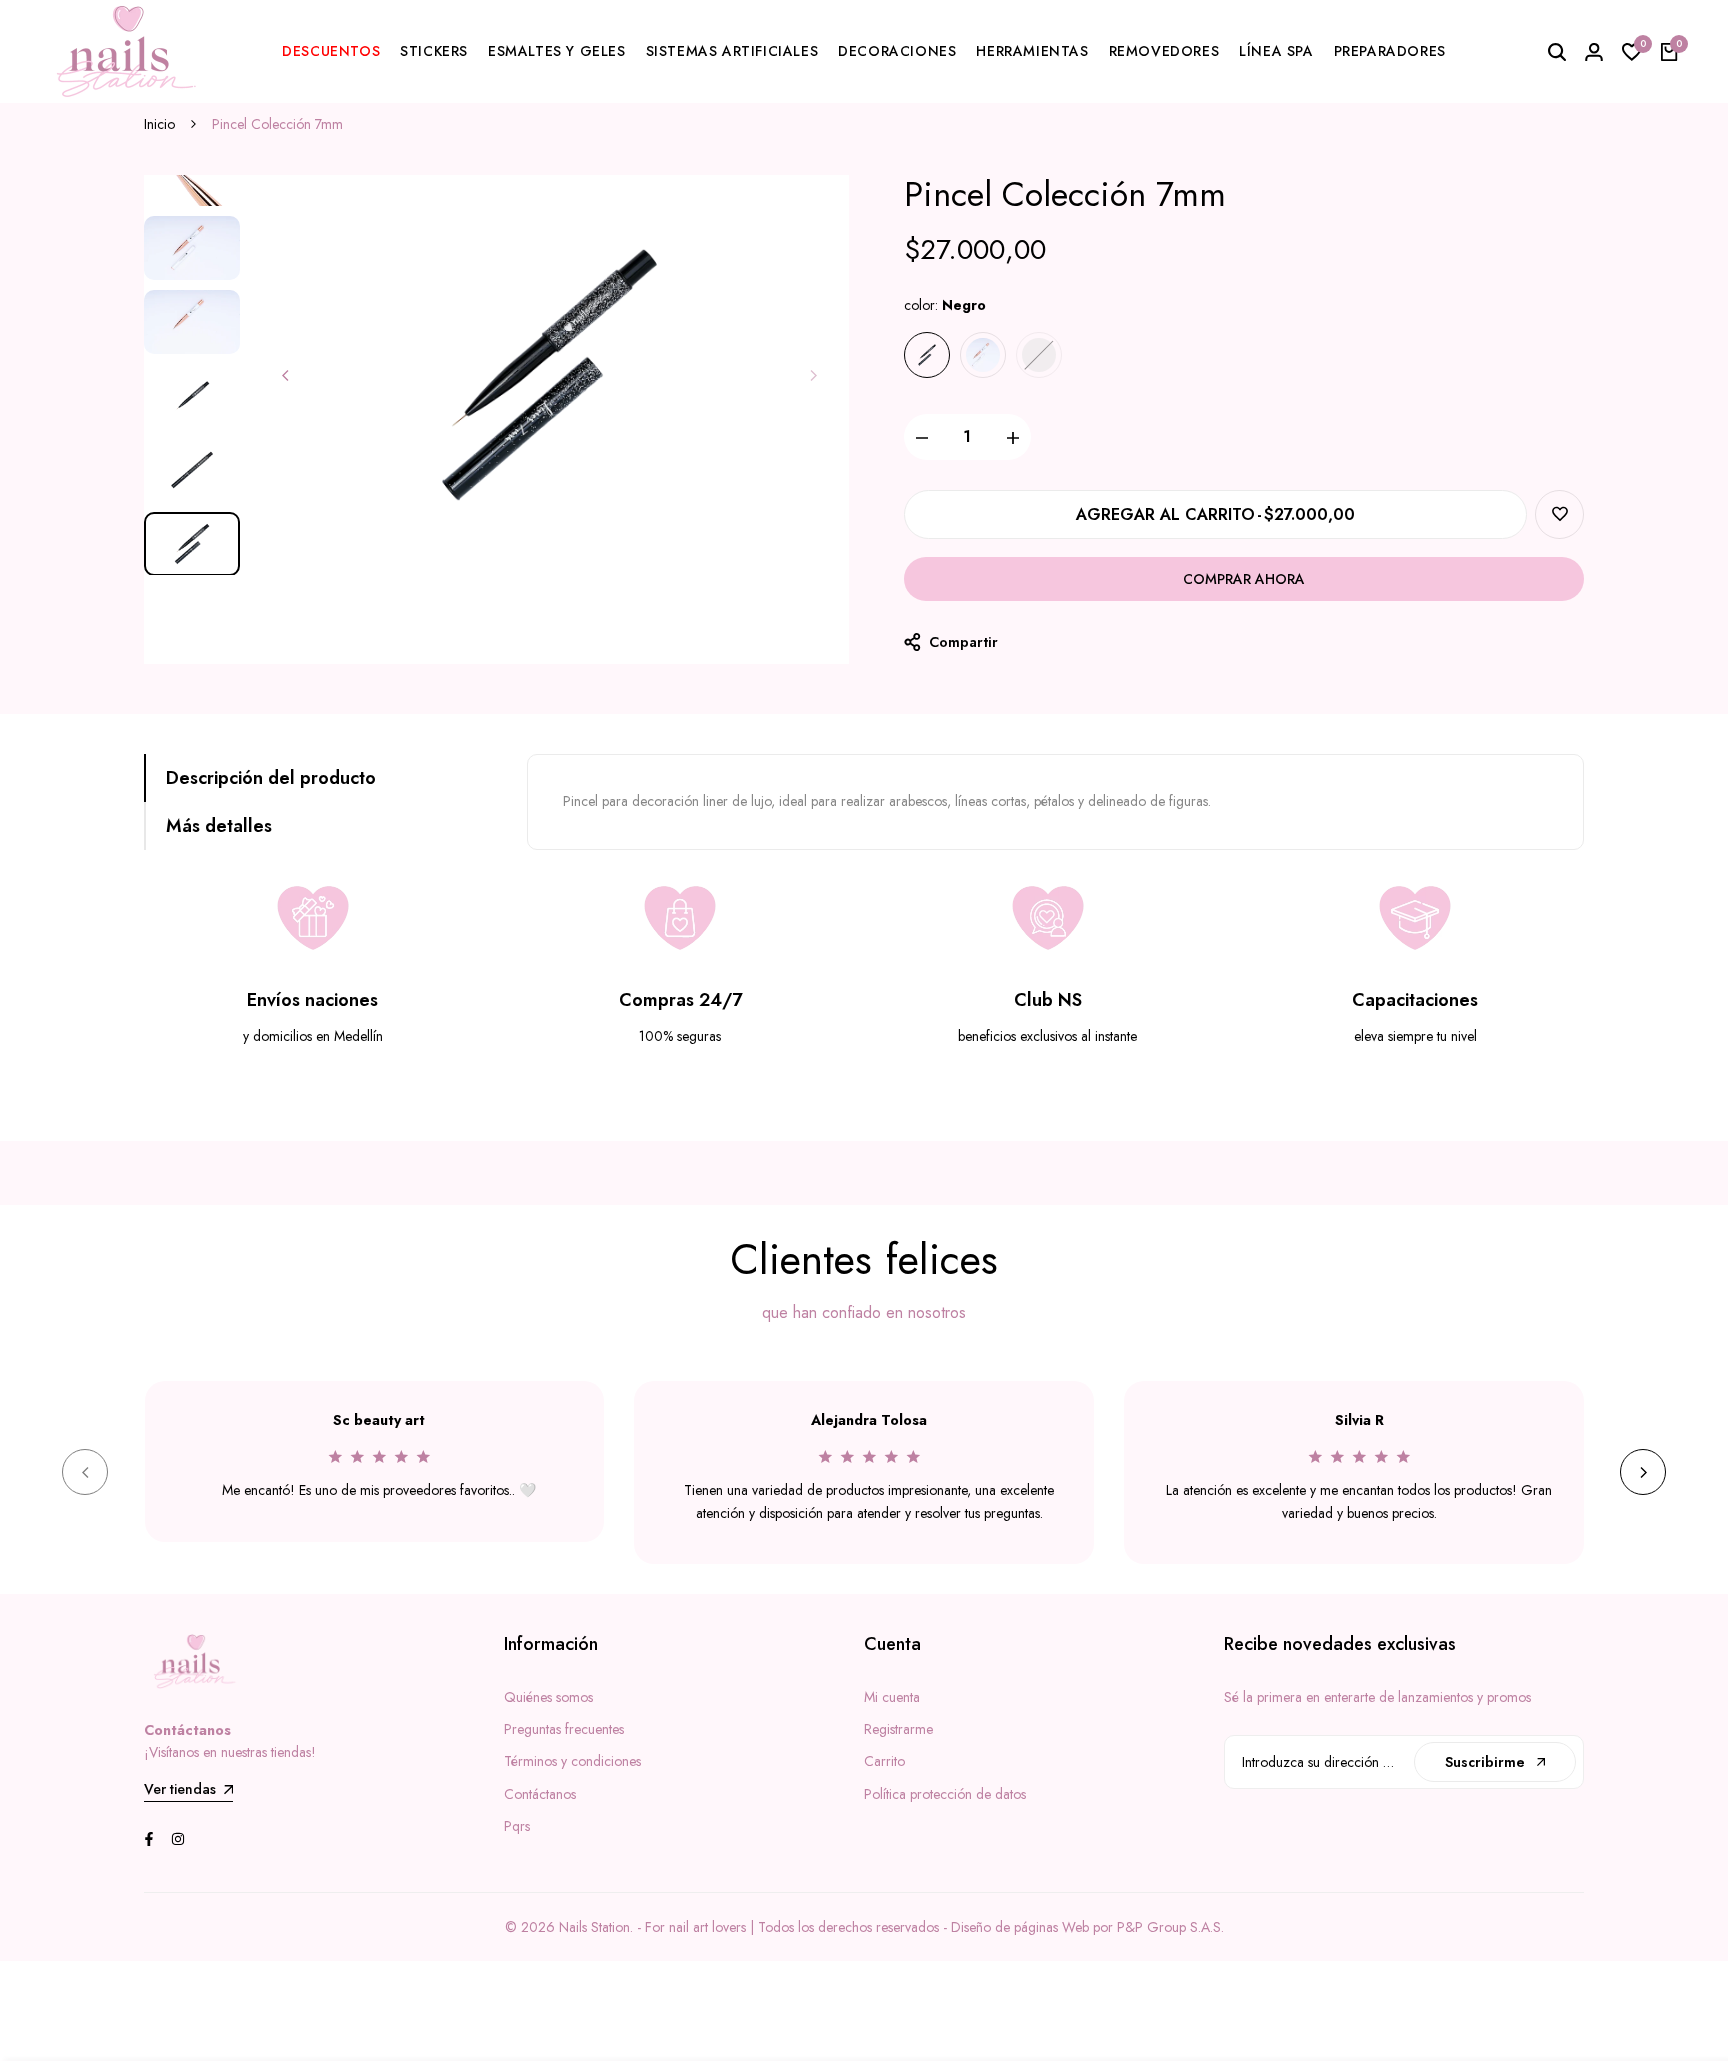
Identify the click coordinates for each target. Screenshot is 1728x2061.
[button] (1559, 514)
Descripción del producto (271, 778)
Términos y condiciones (572, 1761)
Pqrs (517, 1826)
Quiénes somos (548, 1697)
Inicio (159, 124)
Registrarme (898, 1729)
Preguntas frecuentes (564, 1729)
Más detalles (219, 826)
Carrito (884, 1761)
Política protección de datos (945, 1794)
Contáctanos (540, 1794)
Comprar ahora (1244, 579)
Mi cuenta (892, 1697)
